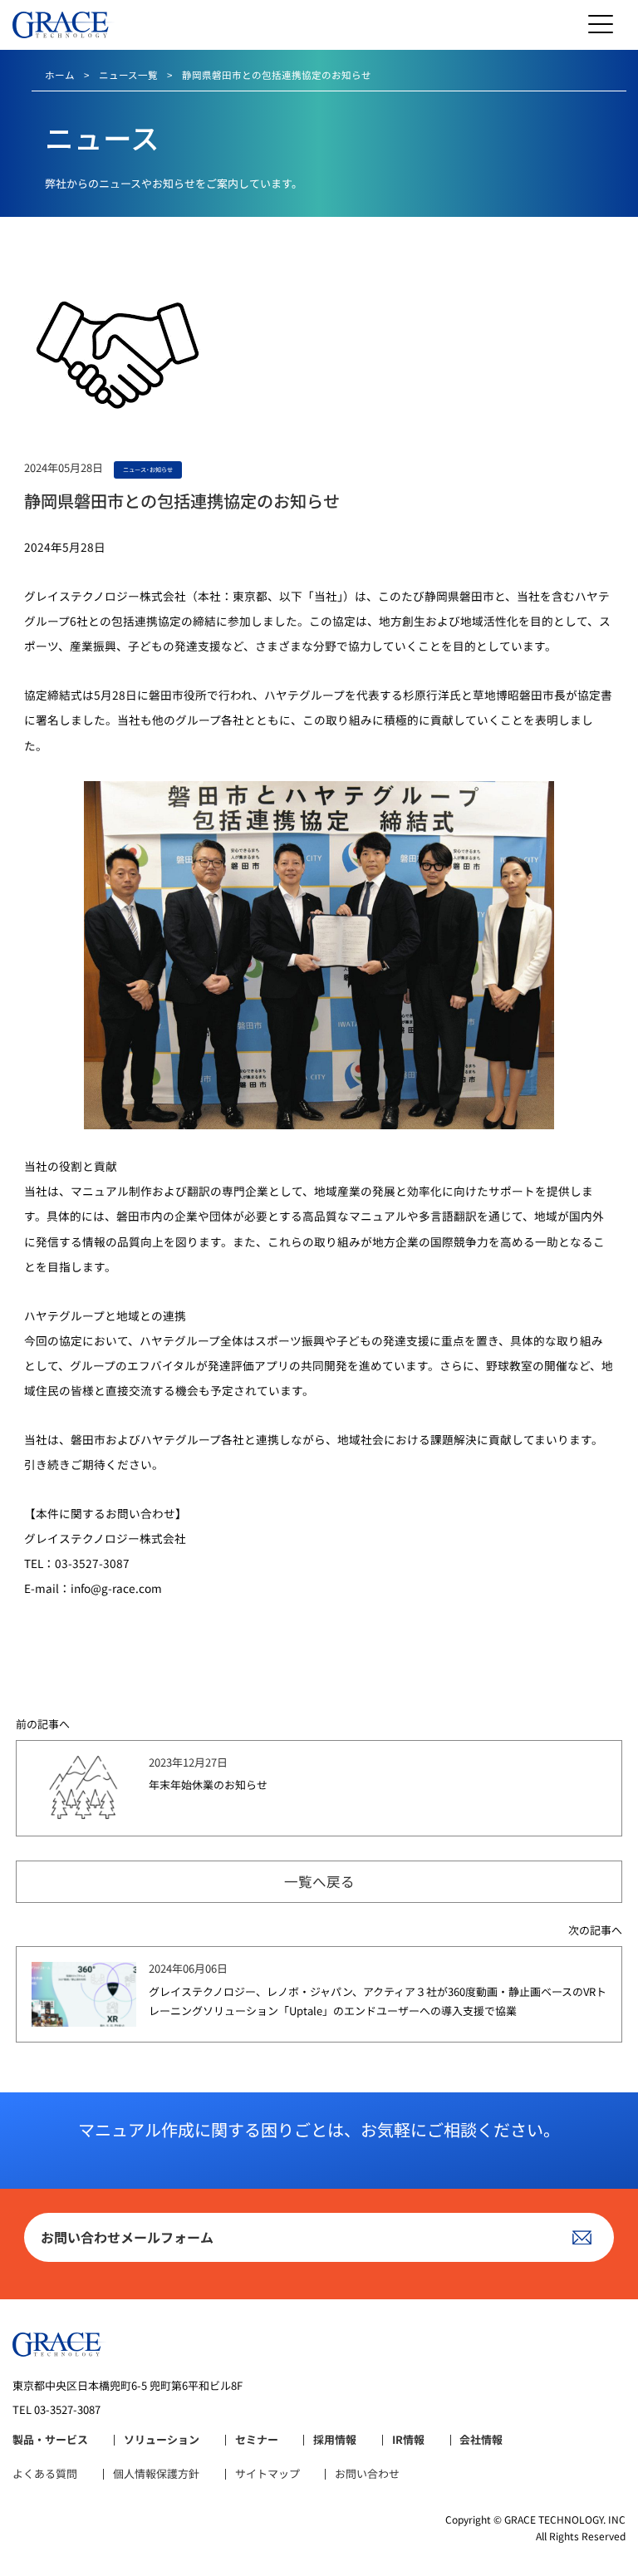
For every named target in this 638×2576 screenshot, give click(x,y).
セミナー (257, 2440)
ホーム (60, 75)
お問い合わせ (367, 2474)
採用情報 (335, 2440)
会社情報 (481, 2440)
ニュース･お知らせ (148, 469)
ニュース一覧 (128, 75)
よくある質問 (45, 2474)
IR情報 (408, 2440)
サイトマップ (267, 2474)
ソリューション (162, 2440)
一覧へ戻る (319, 1881)
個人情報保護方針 (156, 2474)
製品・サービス (50, 2440)
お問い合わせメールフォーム (127, 2237)
